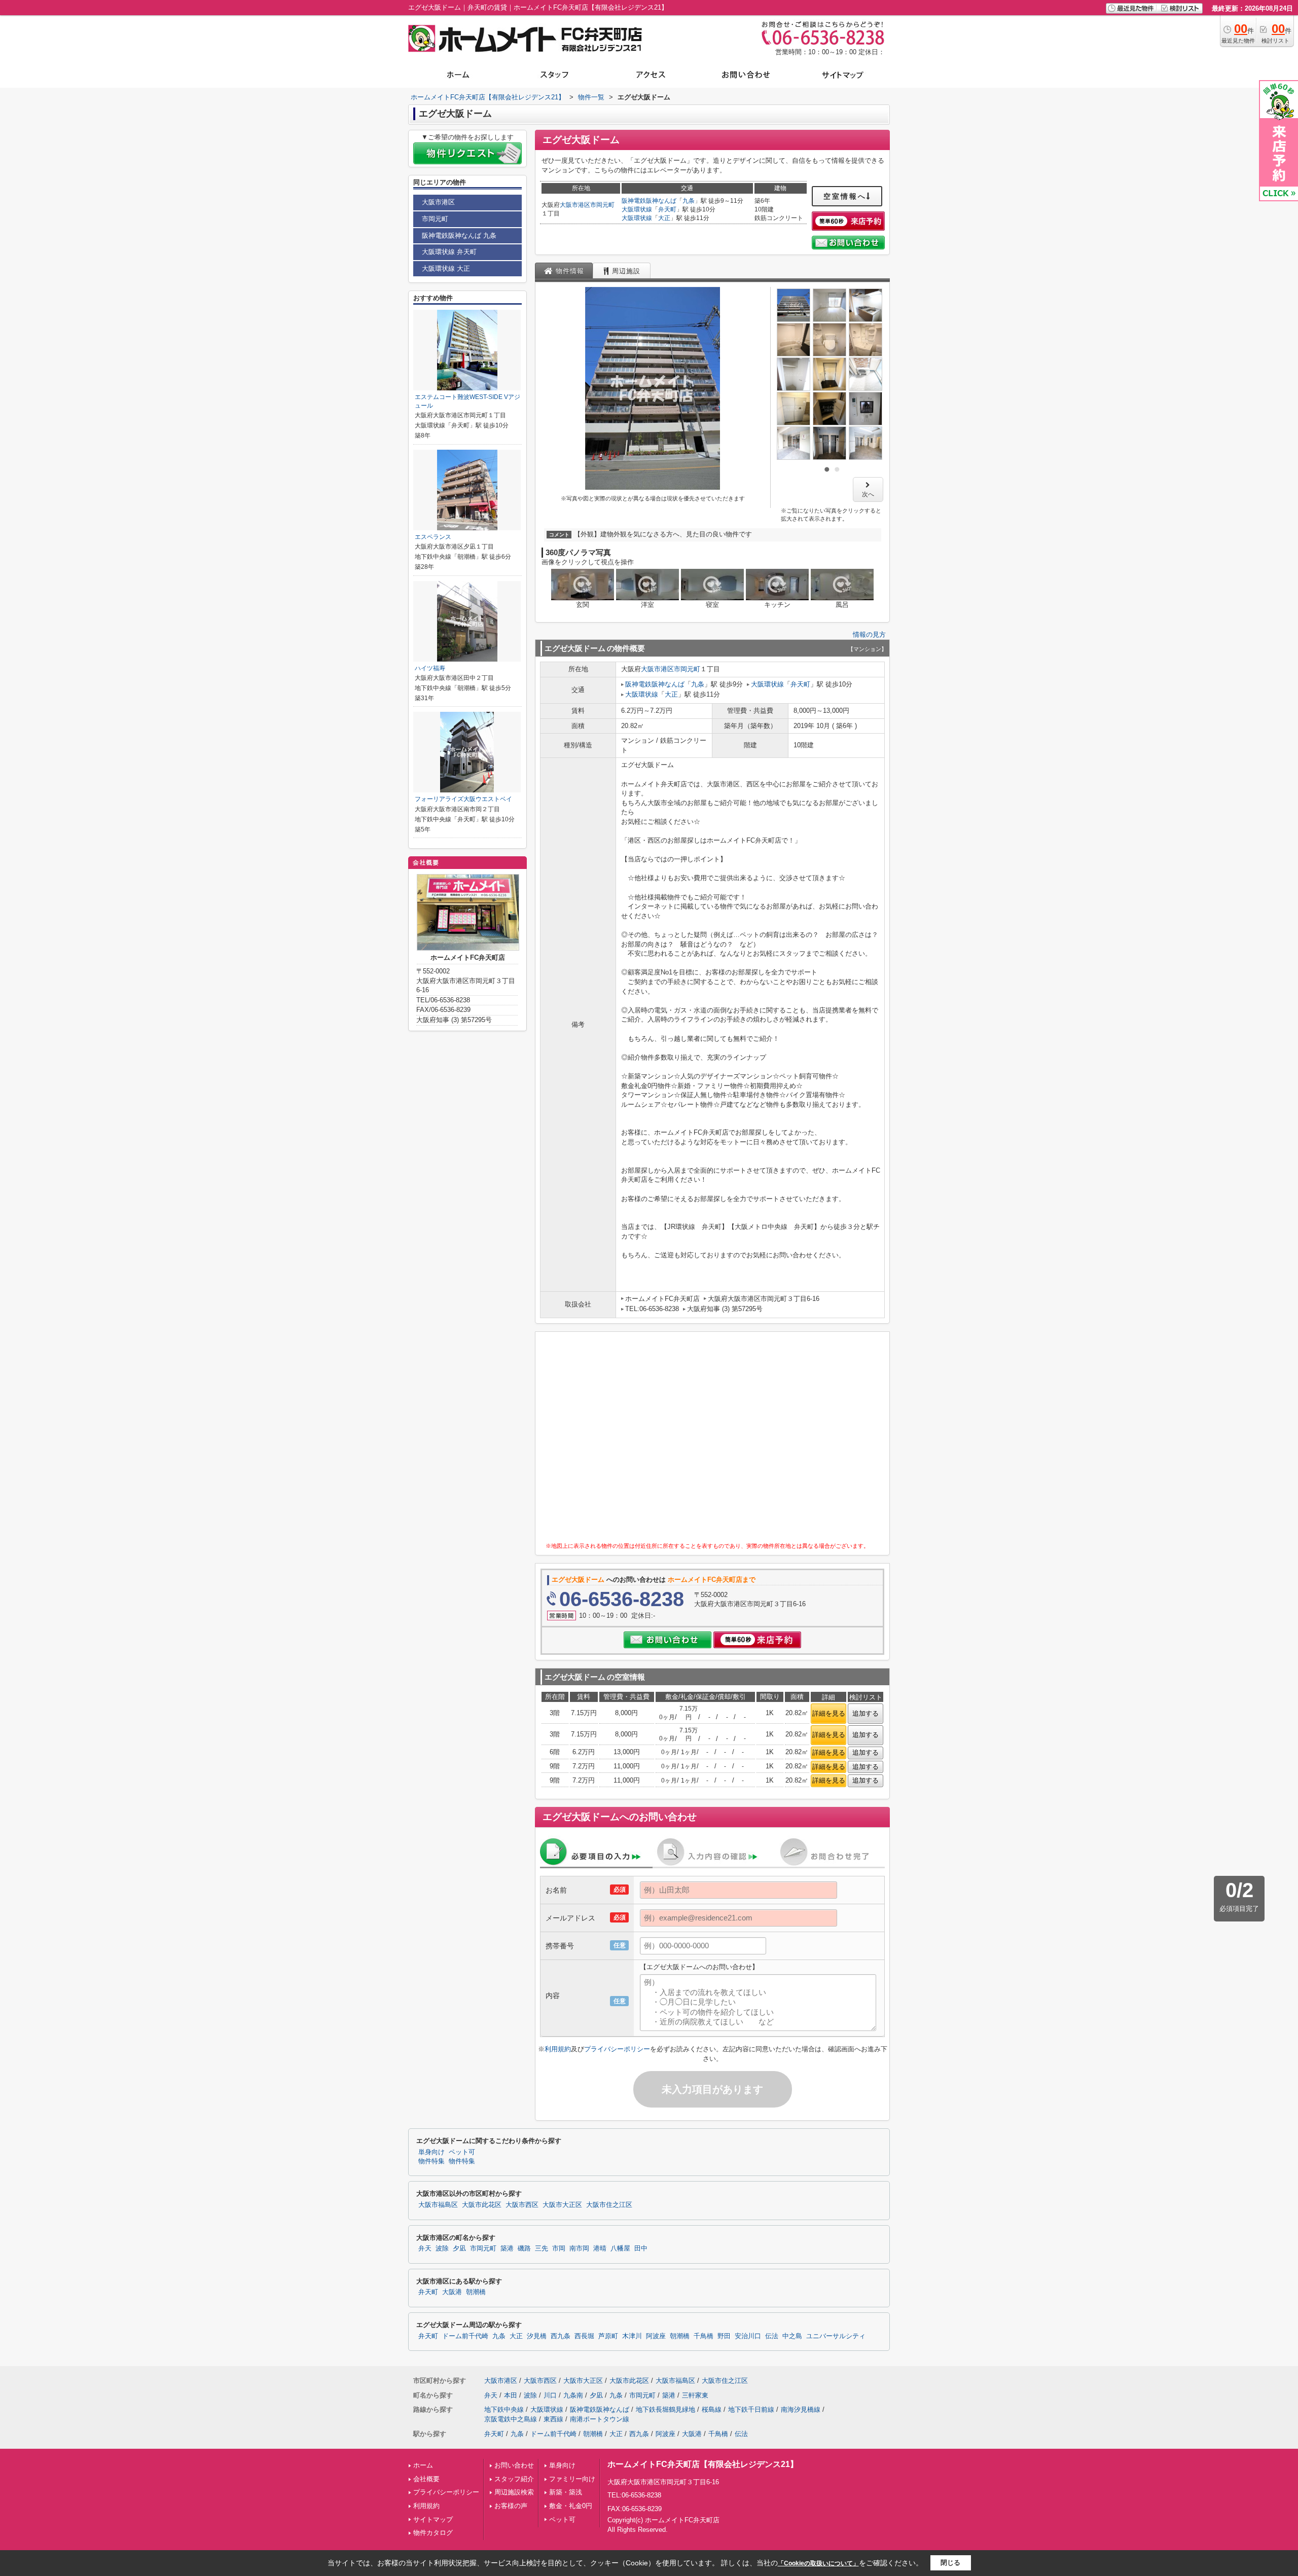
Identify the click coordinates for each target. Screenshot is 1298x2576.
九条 (689, 201)
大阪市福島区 (438, 2205)
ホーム (423, 2465)
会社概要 (426, 2479)
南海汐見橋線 (801, 2409)
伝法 (772, 2336)
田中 (641, 2248)
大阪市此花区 (482, 2205)
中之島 (792, 2336)
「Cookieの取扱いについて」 (818, 2563)
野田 (724, 2336)
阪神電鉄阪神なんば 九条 (459, 235)
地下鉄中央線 (504, 2409)
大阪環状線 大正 (446, 268)
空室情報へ (845, 196)
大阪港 (452, 2292)
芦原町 (608, 2336)
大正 (664, 218)
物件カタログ (433, 2533)
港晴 (600, 2248)
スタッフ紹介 (514, 2479)
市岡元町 (602, 205)
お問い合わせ (514, 2465)
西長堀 (584, 2336)
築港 (507, 2248)
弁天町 (667, 209)
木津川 (632, 2336)
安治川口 (748, 2336)
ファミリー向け (572, 2479)
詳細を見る (829, 1713)
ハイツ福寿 (430, 668)
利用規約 (558, 2049)
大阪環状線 (637, 209)
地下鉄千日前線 (751, 2409)
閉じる (950, 2563)
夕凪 (459, 2248)
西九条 (561, 2336)
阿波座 (656, 2336)
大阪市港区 (575, 205)
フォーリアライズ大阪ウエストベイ (463, 799)
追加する (866, 1713)
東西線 (553, 2419)
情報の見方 (869, 634)
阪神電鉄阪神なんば (649, 201)
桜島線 (712, 2409)
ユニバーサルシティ (836, 2336)
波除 (442, 2248)
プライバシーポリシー (617, 2049)
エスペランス (433, 537)
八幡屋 (620, 2248)
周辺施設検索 (514, 2492)
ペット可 (562, 2519)
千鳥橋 (704, 2336)
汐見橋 (537, 2336)
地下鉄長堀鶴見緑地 (665, 2409)
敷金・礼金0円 (571, 2506)
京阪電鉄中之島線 (511, 2419)
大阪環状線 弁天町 (449, 252)
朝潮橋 (476, 2292)
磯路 (524, 2248)
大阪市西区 (522, 2205)
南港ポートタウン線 (600, 2419)
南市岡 (579, 2248)
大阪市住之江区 (609, 2205)
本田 (511, 2395)
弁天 (425, 2248)
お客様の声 (511, 2506)
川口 (550, 2395)
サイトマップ (433, 2519)
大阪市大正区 (562, 2205)
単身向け (562, 2465)
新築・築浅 (566, 2492)
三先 (542, 2248)
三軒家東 (695, 2395)
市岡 (559, 2248)
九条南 (573, 2395)
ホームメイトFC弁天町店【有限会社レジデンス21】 (703, 2464)
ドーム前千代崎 (465, 2336)
